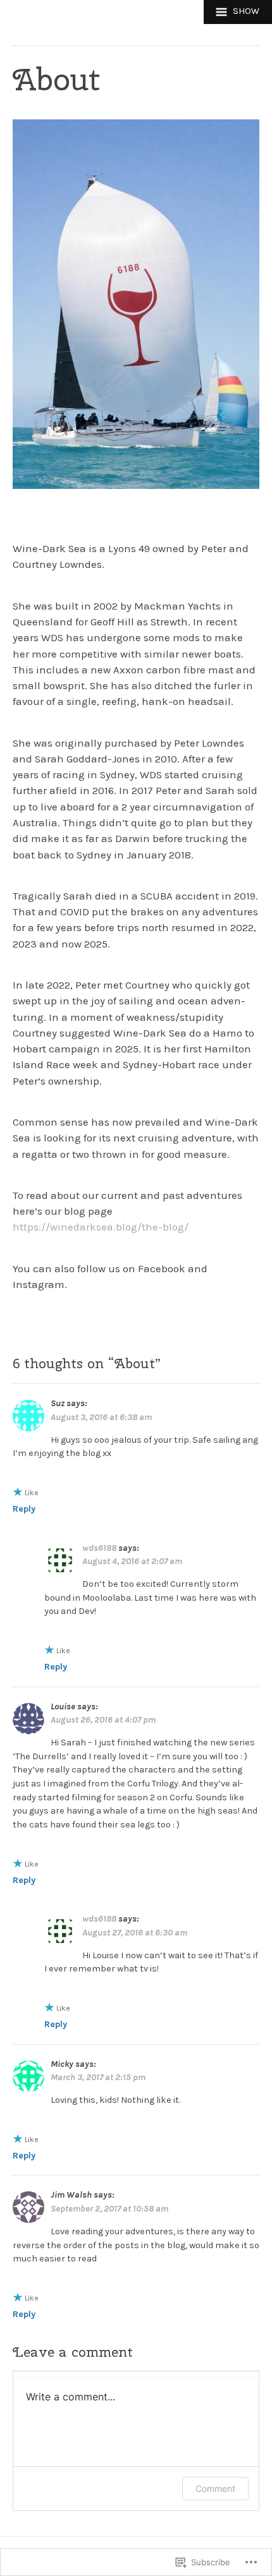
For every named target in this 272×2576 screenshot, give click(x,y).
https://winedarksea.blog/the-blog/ (101, 1227)
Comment (215, 2489)
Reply (24, 1509)
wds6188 (99, 1548)
